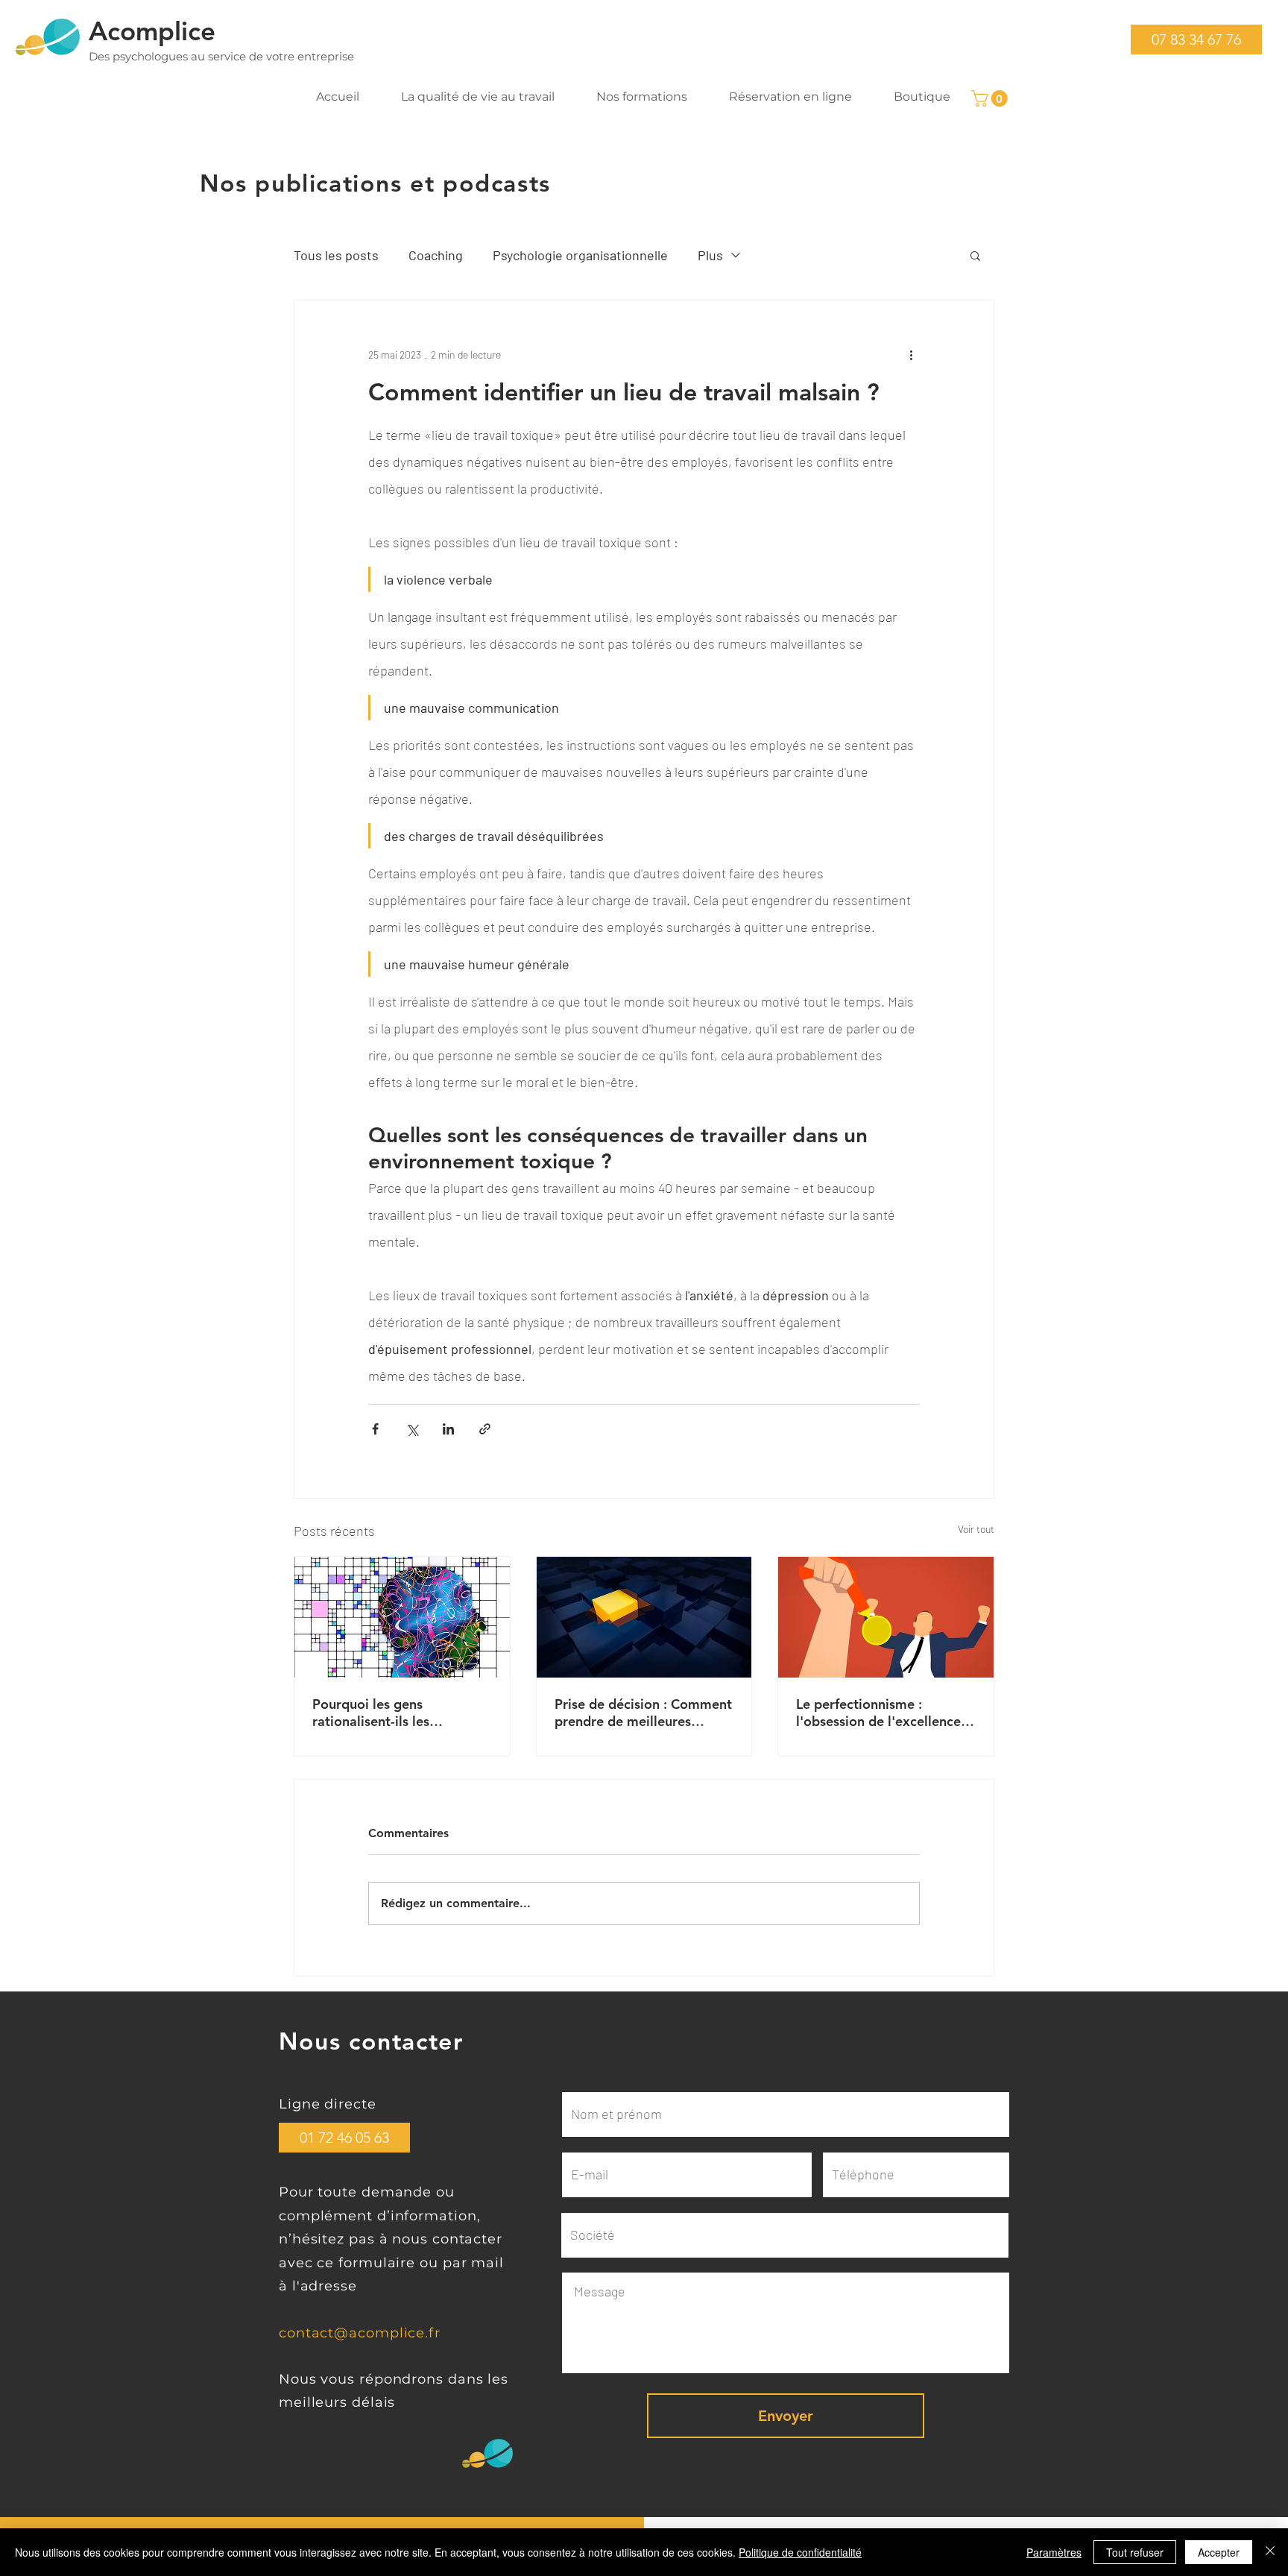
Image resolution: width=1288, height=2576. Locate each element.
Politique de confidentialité (800, 2552)
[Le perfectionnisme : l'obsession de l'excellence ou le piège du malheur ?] (886, 1617)
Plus (710, 255)
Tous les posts (336, 255)
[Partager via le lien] (485, 1429)
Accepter (1219, 2552)
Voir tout (976, 1529)
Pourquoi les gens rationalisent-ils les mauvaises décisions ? (380, 1713)
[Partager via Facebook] (375, 1429)
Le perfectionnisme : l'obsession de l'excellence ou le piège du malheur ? (878, 1713)
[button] (1196, 40)
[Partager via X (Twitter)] (412, 1429)
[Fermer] (1270, 2552)
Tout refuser (1135, 2552)
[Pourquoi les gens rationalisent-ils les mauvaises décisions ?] (402, 1617)
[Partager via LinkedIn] (448, 1429)
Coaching (436, 255)
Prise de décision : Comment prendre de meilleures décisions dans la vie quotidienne (643, 1713)
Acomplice (152, 31)
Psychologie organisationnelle (580, 255)
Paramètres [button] (1054, 2552)
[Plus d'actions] (911, 354)
